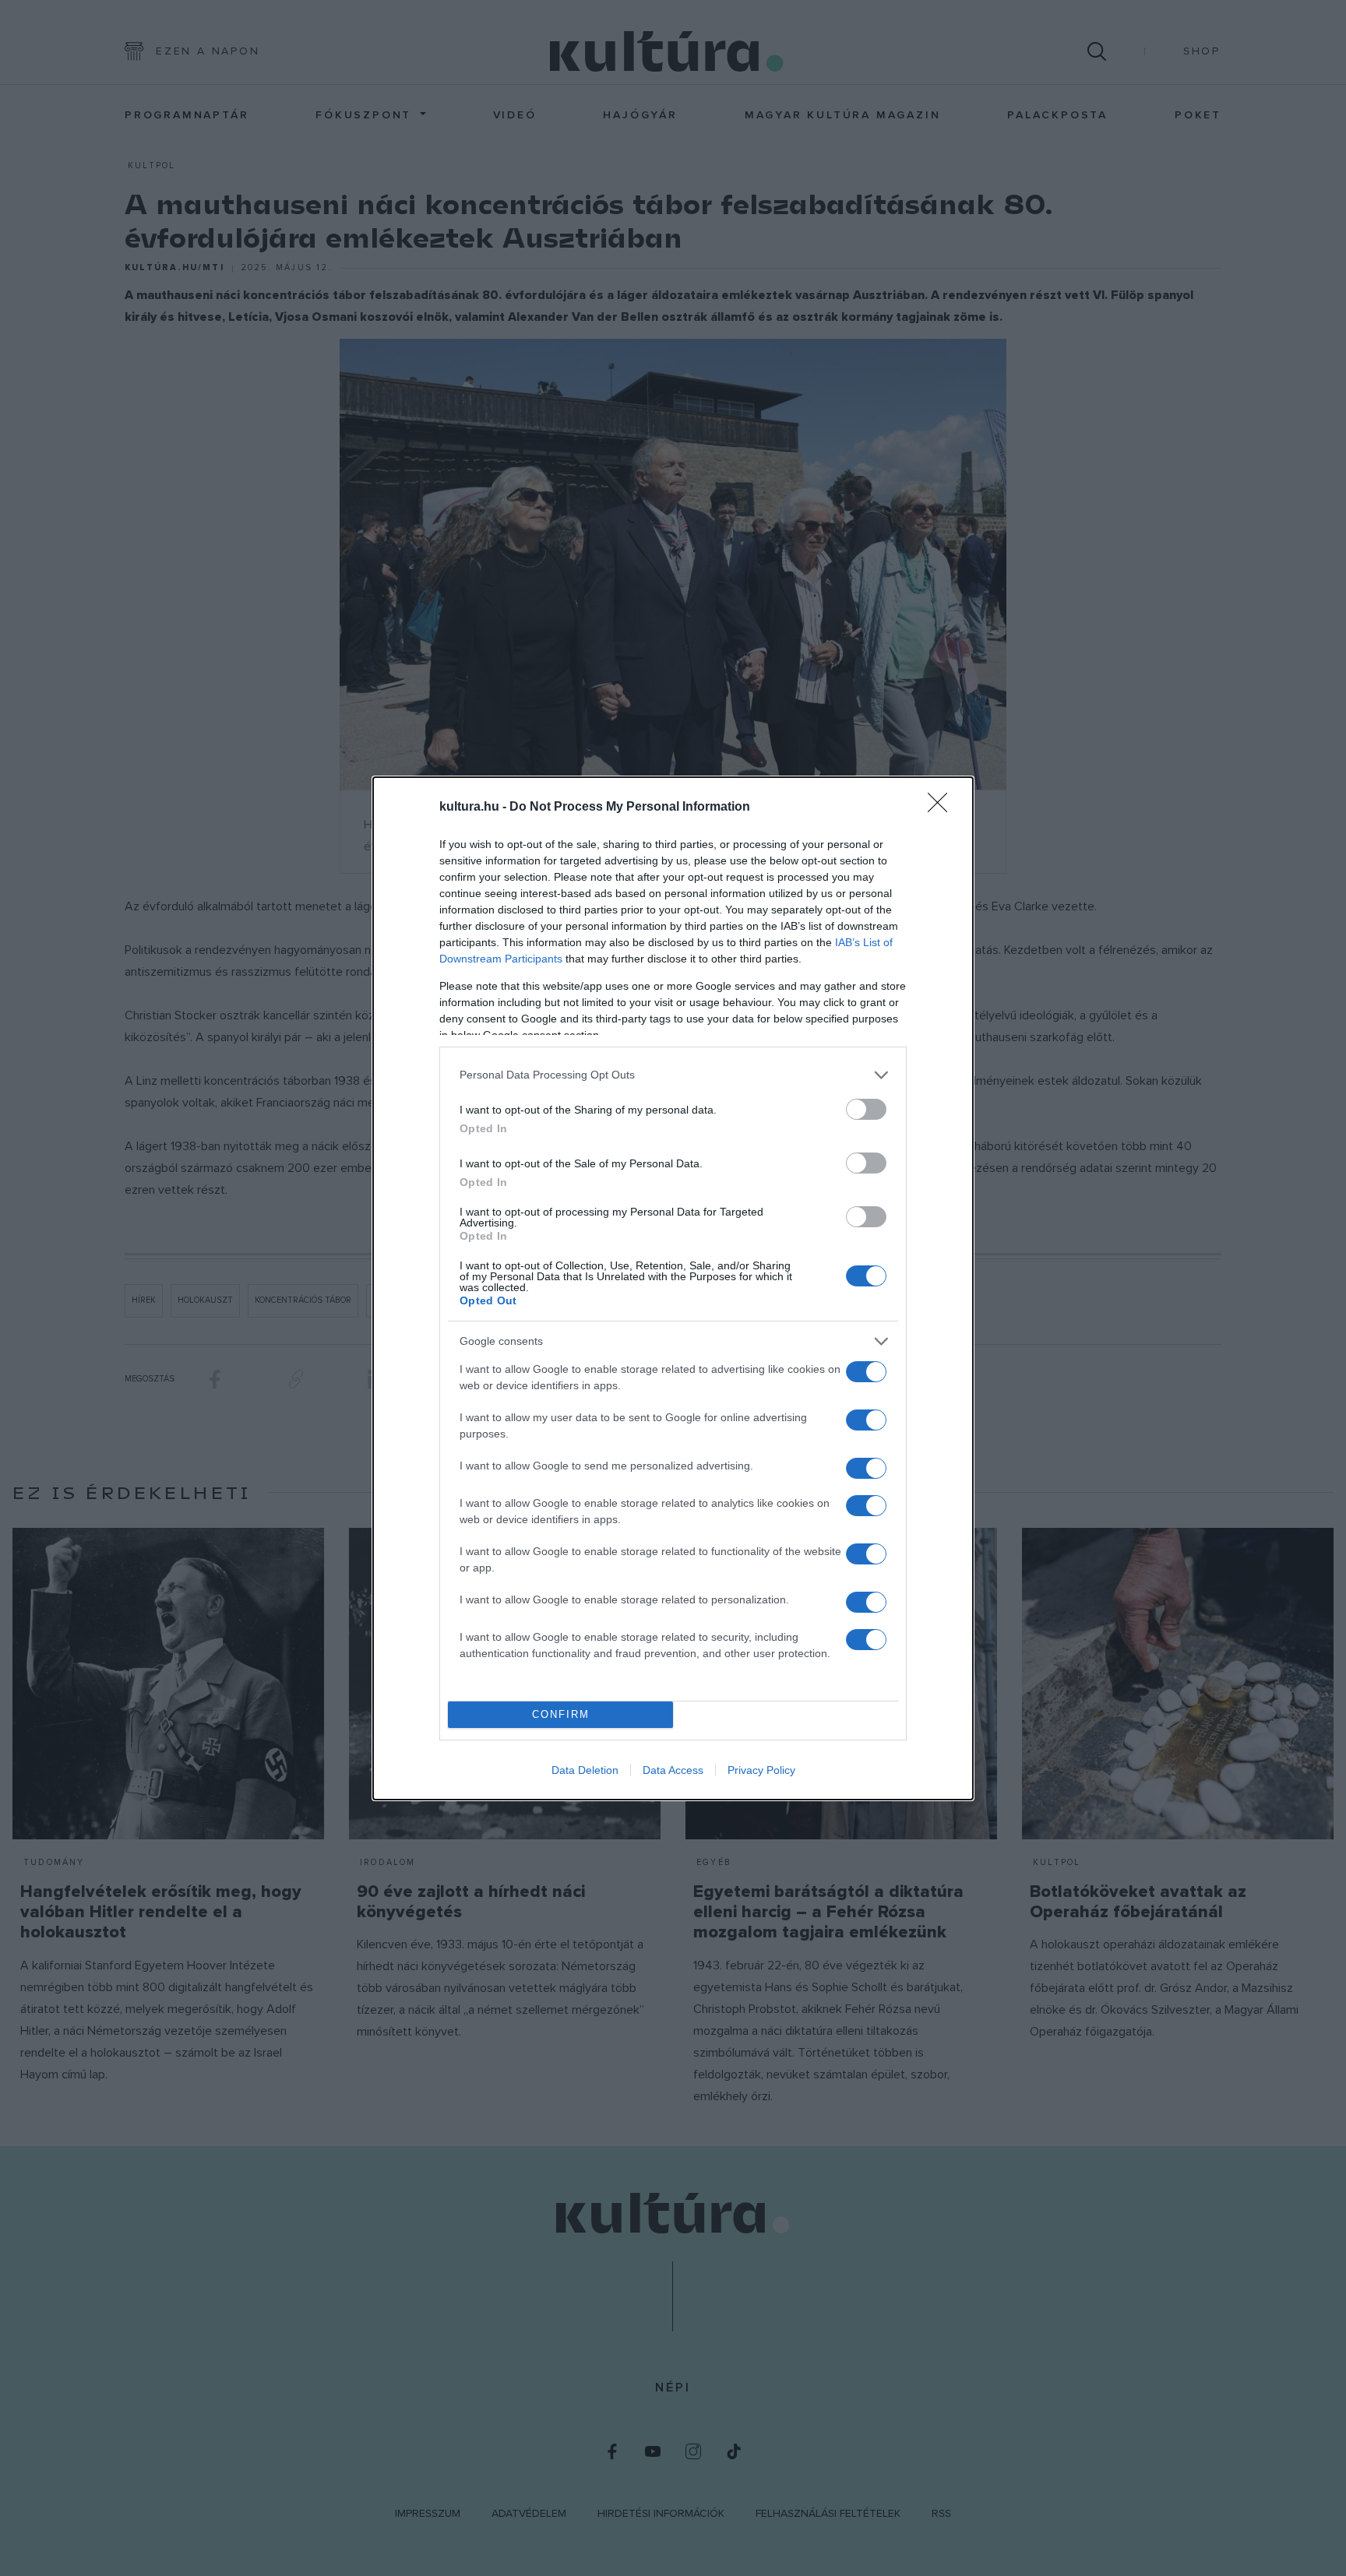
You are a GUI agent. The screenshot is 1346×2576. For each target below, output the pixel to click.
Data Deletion (585, 1770)
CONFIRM (561, 1714)
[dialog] (673, 1288)
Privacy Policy (761, 1770)
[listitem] (673, 1075)
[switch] (866, 1109)
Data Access (673, 1770)
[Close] (943, 808)
